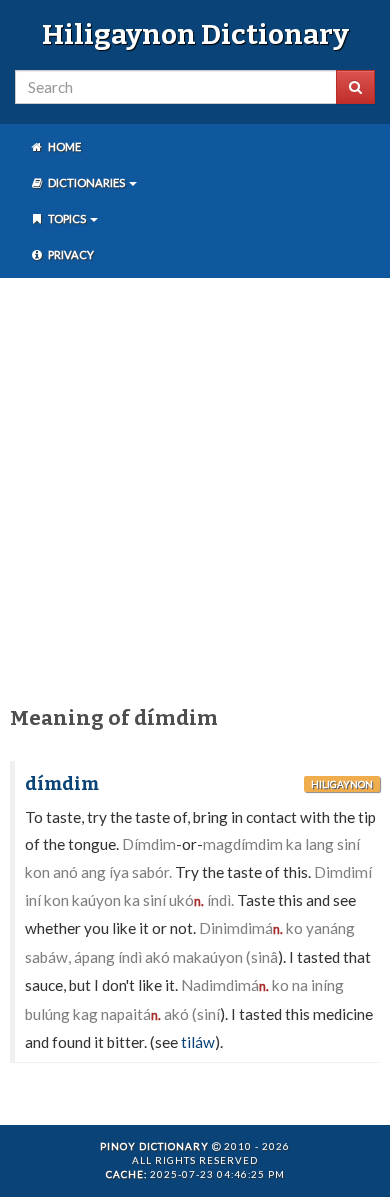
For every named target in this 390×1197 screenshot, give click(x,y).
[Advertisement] (195, 488)
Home (63, 146)
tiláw (198, 1042)
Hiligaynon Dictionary (195, 34)
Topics (67, 218)
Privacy (70, 254)
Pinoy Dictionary (154, 1146)
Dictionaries (86, 182)
